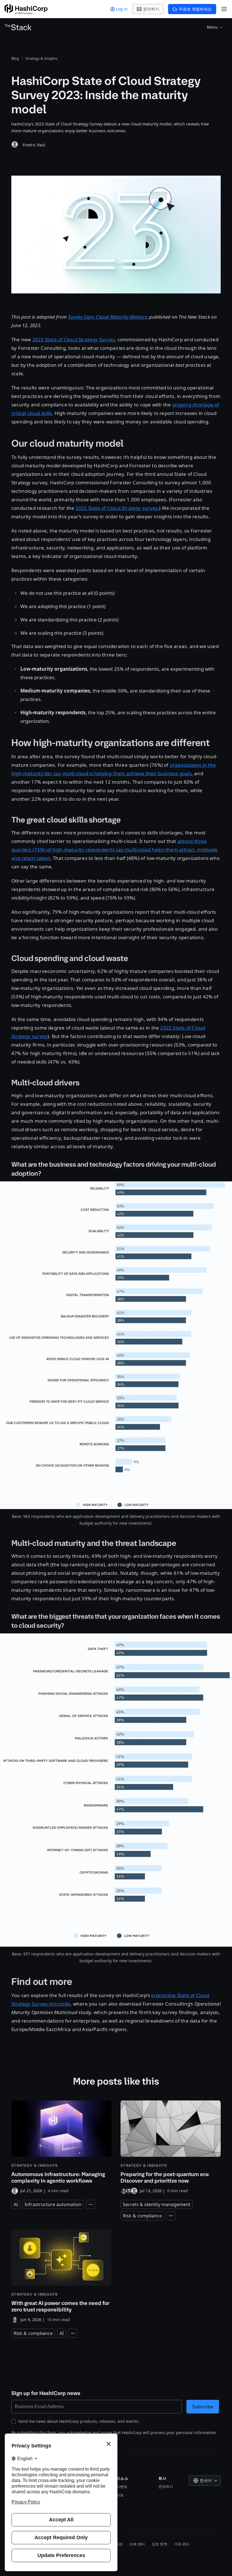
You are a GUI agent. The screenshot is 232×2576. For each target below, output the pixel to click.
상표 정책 (159, 2544)
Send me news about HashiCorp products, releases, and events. (79, 2421)
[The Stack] (18, 27)
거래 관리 (182, 2544)
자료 (120, 2495)
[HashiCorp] (26, 9)
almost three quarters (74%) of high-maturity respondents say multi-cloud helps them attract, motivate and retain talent (115, 850)
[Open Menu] (224, 9)
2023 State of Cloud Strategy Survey (73, 339)
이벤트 (122, 2486)
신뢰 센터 (137, 2544)
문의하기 (166, 2486)
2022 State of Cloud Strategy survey (117, 508)
